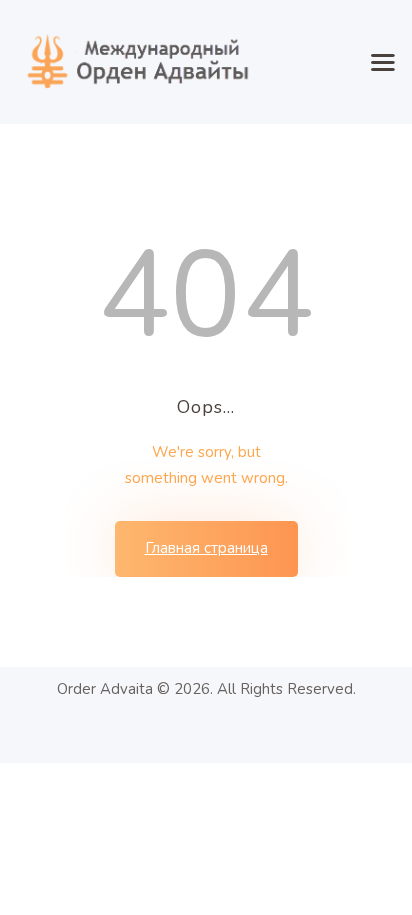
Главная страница (206, 548)
